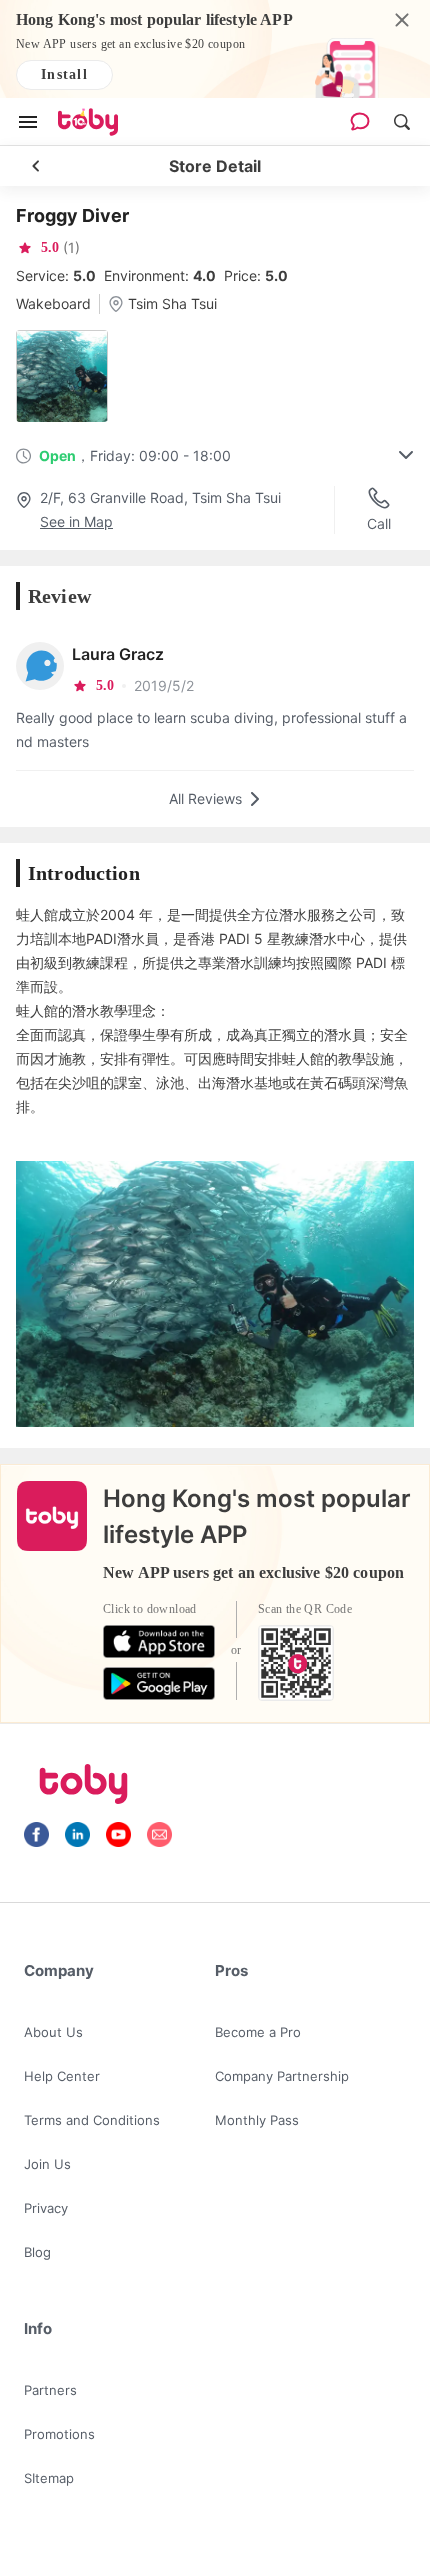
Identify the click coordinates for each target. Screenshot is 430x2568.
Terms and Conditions (92, 2120)
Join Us (47, 2164)
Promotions (59, 2434)
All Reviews (205, 798)
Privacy (46, 2208)
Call (379, 523)
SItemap (49, 2478)
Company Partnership (282, 2076)
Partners (50, 2390)
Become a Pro (258, 2032)
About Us (53, 2032)
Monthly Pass (257, 2120)
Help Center (62, 2076)
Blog (37, 2252)
